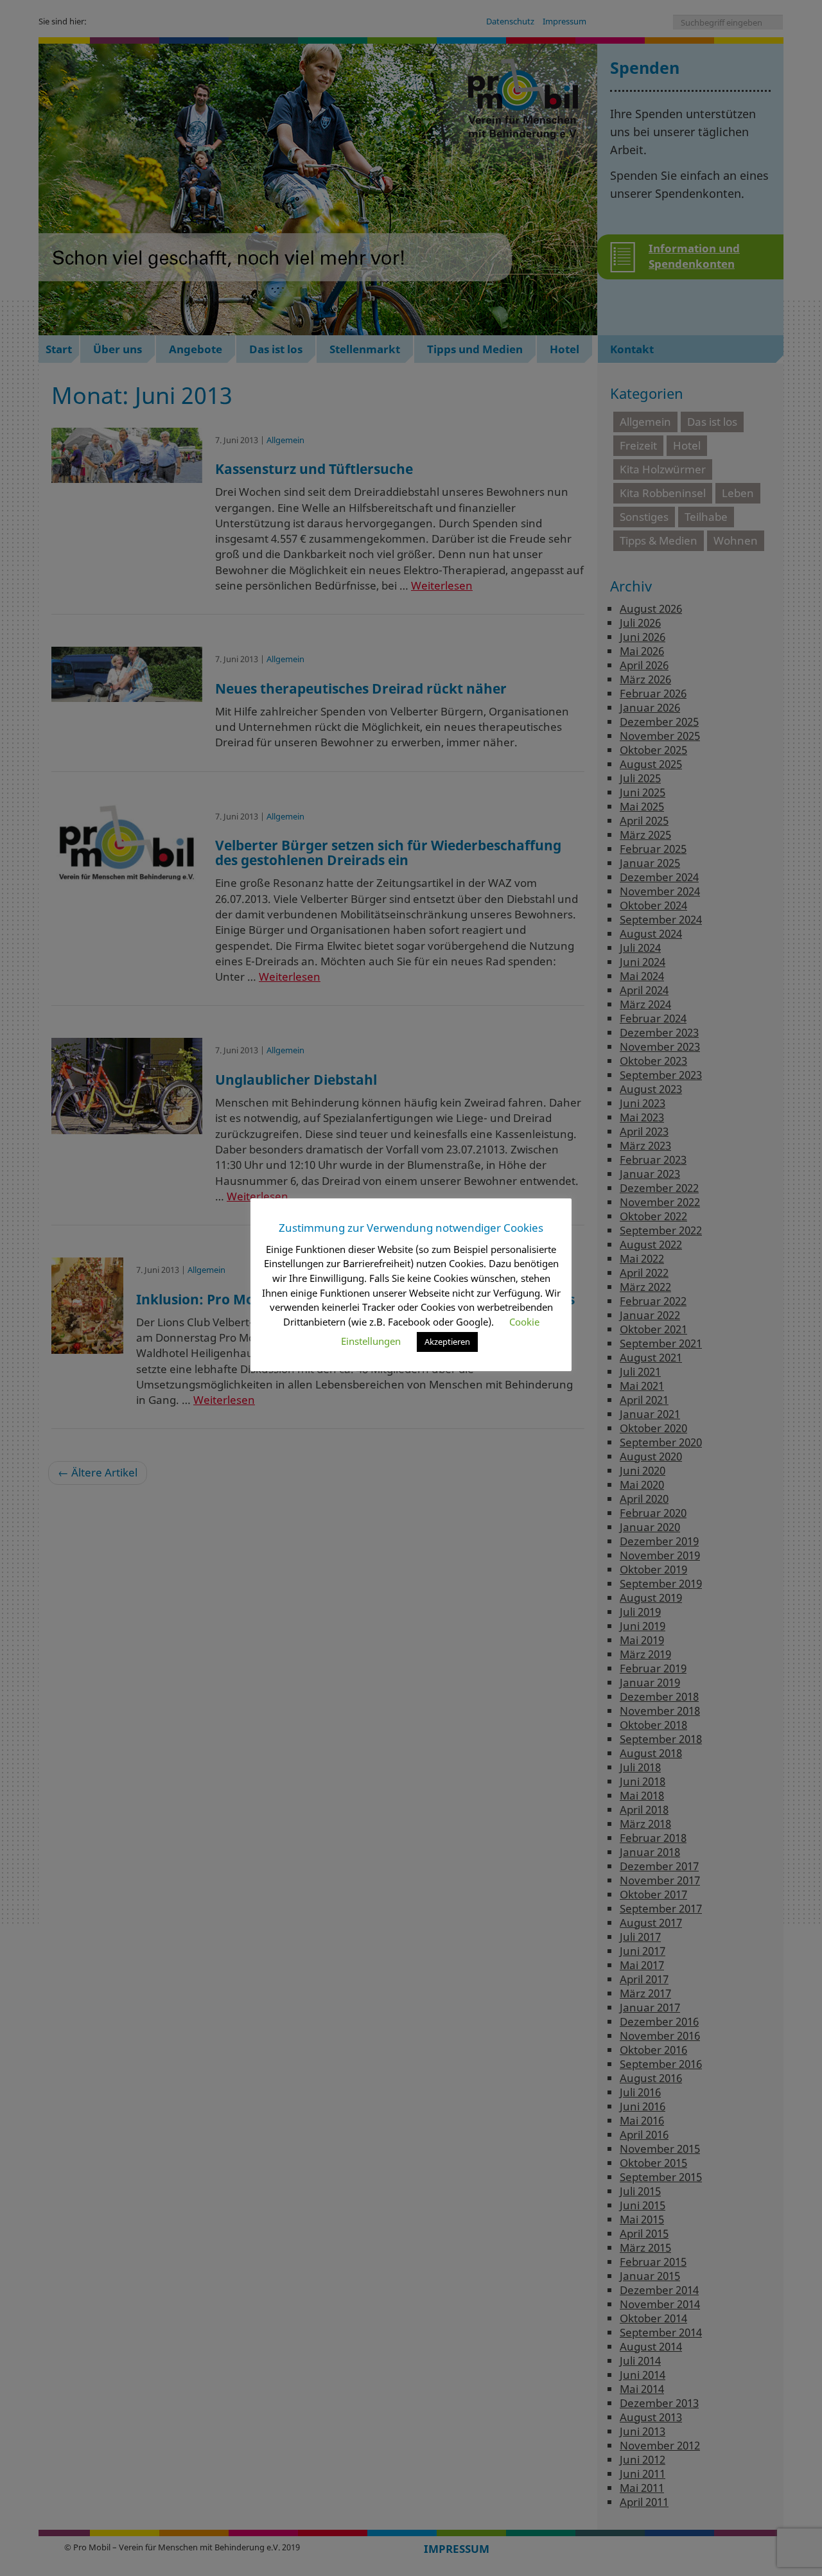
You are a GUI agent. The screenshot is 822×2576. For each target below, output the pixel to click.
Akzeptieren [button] (447, 1342)
